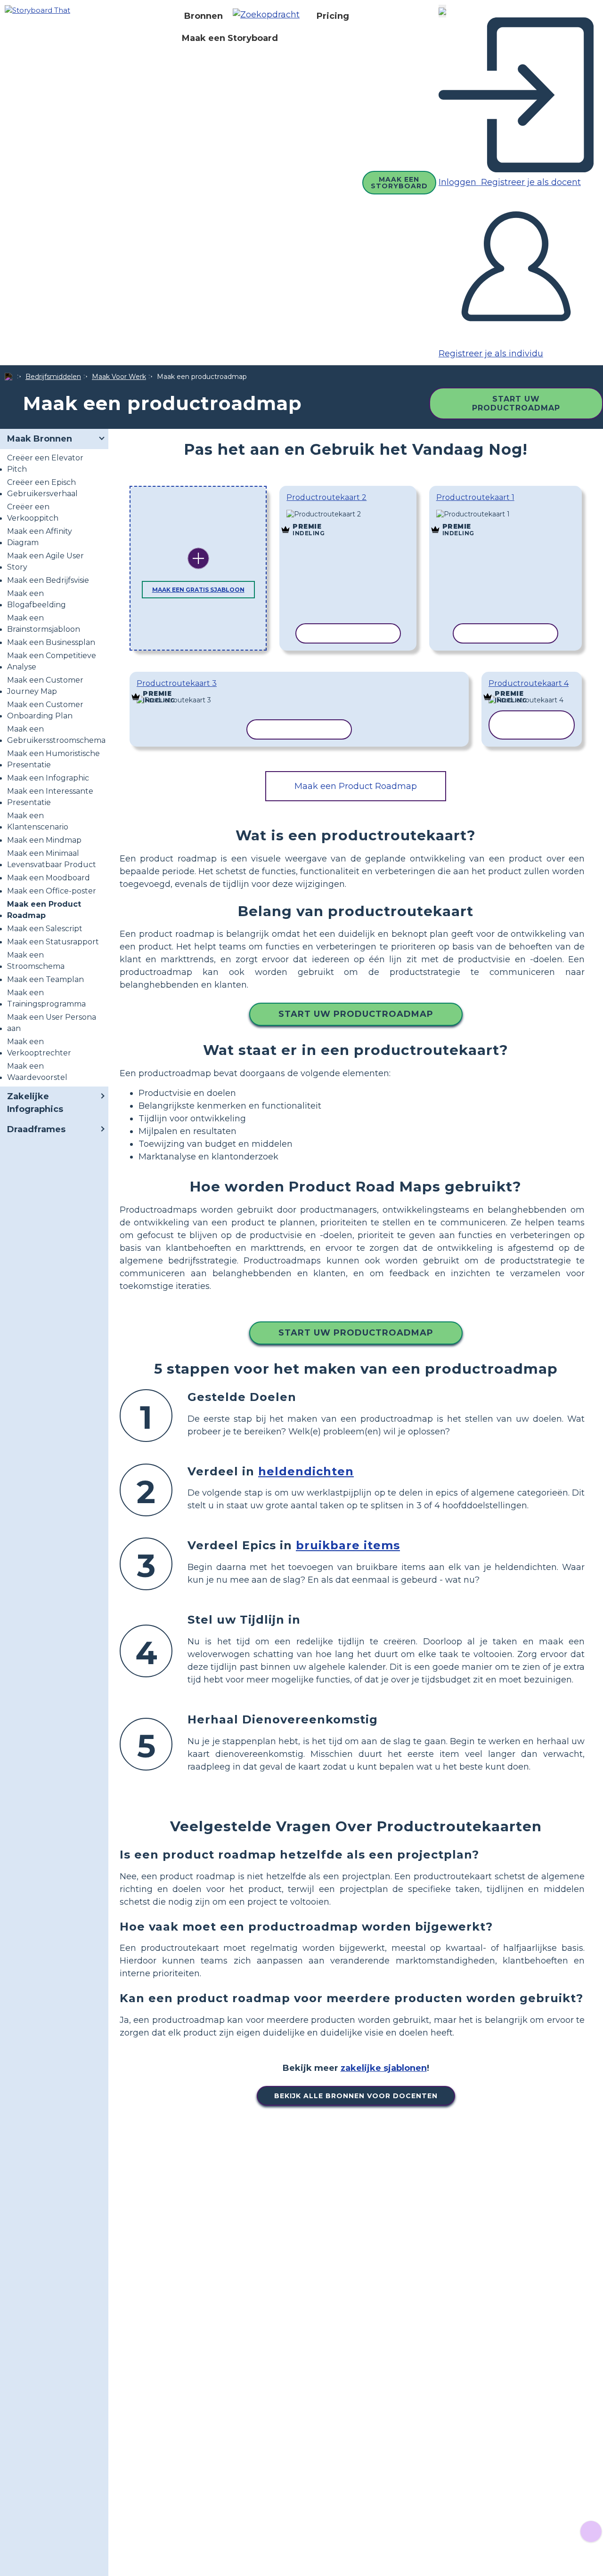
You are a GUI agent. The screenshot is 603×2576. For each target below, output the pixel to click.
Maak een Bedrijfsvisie (48, 580)
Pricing (333, 16)
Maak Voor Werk (119, 377)
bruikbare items (348, 1545)
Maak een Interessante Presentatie (50, 797)
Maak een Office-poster (52, 891)
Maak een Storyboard (230, 38)
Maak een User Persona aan (52, 1023)
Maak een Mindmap (44, 840)
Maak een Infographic (48, 778)
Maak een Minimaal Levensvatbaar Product (52, 859)
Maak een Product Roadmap (44, 910)
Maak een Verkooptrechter (39, 1047)
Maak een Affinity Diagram (40, 537)
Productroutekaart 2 (326, 497)
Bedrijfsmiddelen (53, 377)
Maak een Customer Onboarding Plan (45, 710)
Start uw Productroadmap (516, 403)
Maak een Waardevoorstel (37, 1072)
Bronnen (204, 16)
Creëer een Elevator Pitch (45, 463)
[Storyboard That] (37, 10)
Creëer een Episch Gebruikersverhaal (42, 488)
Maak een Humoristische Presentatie (53, 759)
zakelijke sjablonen (384, 2068)
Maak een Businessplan (51, 642)
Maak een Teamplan (45, 979)
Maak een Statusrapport (53, 942)
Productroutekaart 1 (475, 497)
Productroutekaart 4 (529, 683)
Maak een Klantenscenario (38, 821)
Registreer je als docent (530, 182)
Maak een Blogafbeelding (37, 599)
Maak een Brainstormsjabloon (44, 624)
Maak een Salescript (45, 929)
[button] (270, 16)
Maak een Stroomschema (36, 961)
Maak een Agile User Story (45, 561)
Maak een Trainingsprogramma (46, 998)
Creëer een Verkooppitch (33, 512)
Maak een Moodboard (49, 878)
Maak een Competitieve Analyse (52, 661)
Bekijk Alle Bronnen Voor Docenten (356, 2096)
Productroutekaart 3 (177, 683)
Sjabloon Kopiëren (348, 515)
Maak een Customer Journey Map (45, 686)
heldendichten (306, 1471)
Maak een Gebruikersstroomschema (56, 735)
